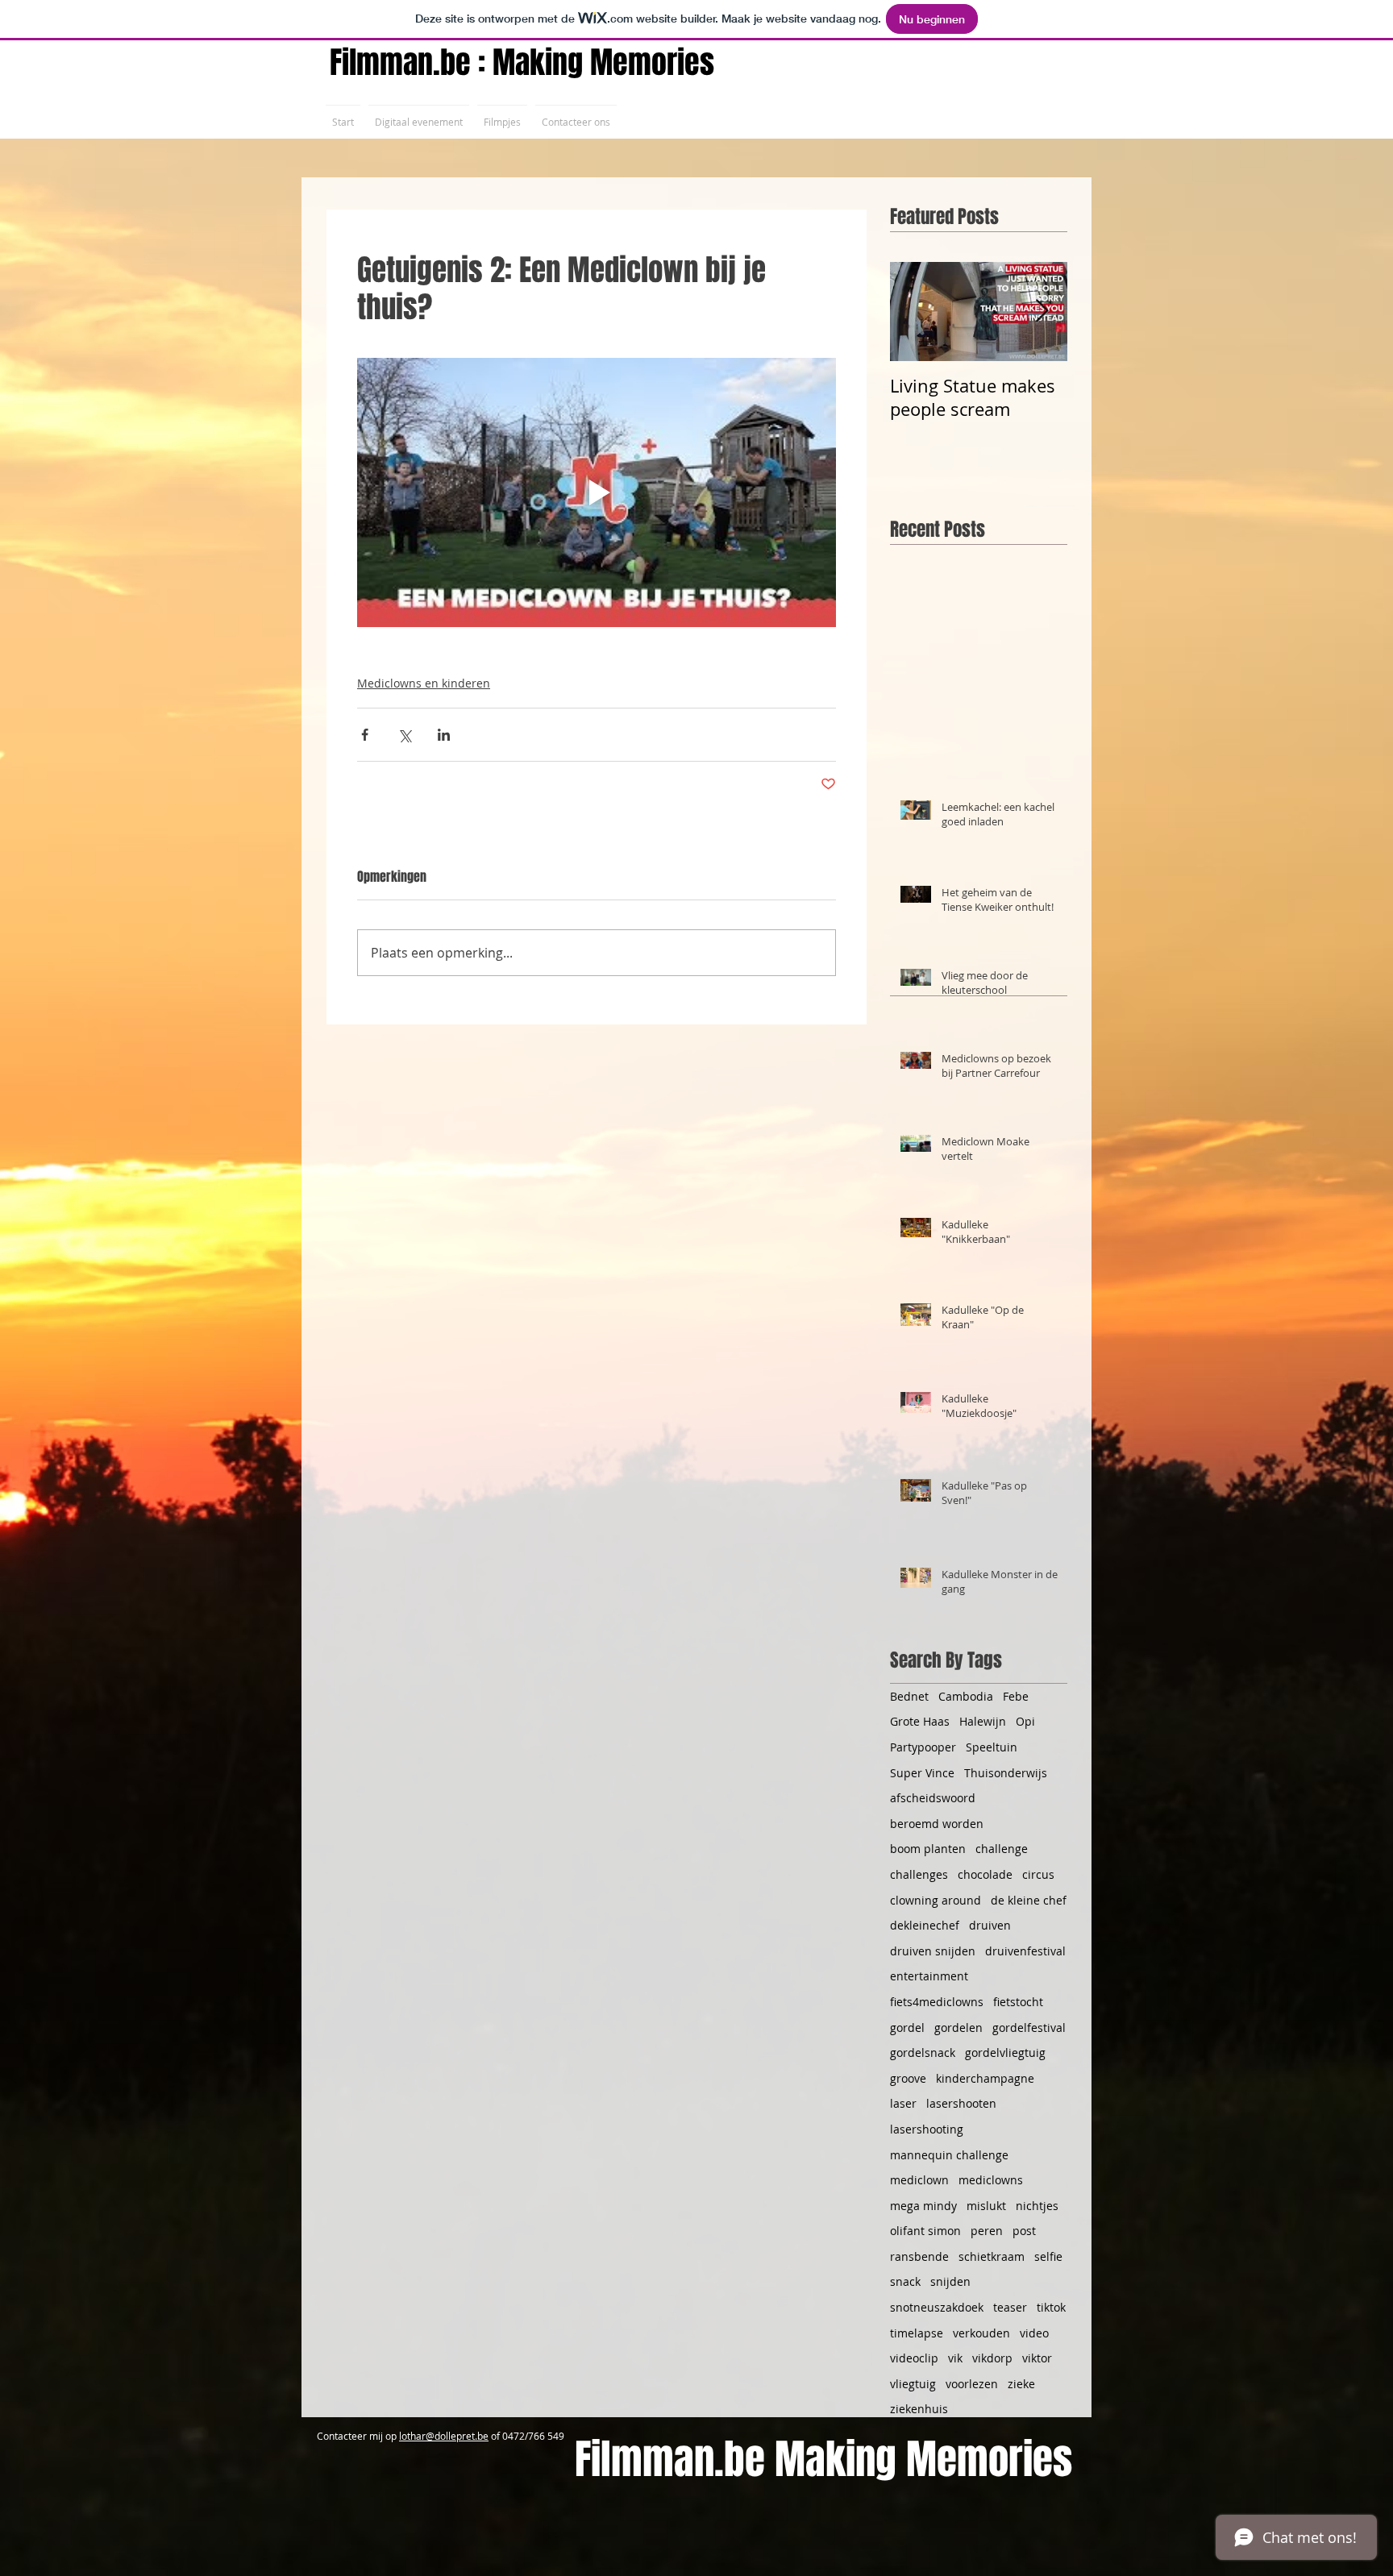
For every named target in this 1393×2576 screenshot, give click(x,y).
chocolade (985, 1874)
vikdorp (992, 2358)
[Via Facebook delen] (365, 735)
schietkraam (992, 2256)
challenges (919, 1874)
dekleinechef (925, 1925)
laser (903, 2103)
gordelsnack (923, 2052)
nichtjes (1037, 2206)
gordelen (958, 2028)
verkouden (981, 2333)
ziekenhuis (919, 2409)
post (1024, 2231)
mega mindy (923, 2206)
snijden (950, 2281)
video (1034, 2333)
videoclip (914, 2358)
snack (905, 2281)
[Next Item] (1042, 312)
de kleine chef (1029, 1900)
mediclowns (991, 2180)
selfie (1048, 2256)
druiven (990, 1925)
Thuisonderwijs (1006, 1773)
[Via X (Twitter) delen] (404, 735)
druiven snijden (933, 1951)
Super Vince (922, 1773)
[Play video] (597, 492)
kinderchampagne (985, 2078)
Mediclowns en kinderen (424, 683)
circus (1038, 1874)
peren (987, 2231)
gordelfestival (1029, 2028)
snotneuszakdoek (937, 2307)
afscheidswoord (933, 1798)
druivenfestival (1025, 1951)
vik (955, 2358)
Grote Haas (920, 1721)
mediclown (919, 2180)
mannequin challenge (949, 2155)
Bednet (909, 1696)
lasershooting (927, 2129)
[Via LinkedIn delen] (444, 735)
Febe (1016, 1696)
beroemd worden (937, 1824)
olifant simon (925, 2231)
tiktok (1051, 2307)
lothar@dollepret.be (444, 2436)
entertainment (929, 1976)
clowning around (936, 1900)
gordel (907, 2028)
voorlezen (972, 2384)
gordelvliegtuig (1005, 2052)
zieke (1021, 2384)
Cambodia (966, 1696)
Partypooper (923, 1747)
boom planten (928, 1849)
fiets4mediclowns (937, 2002)
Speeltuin (992, 1747)
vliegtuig (913, 2384)
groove (908, 2078)
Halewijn (983, 1721)
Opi (1025, 1721)
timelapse (917, 2333)
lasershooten (961, 2103)
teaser (1010, 2307)
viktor (1037, 2358)
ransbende (919, 2256)
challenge (1002, 1849)
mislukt (986, 2206)
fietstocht (1018, 2002)
